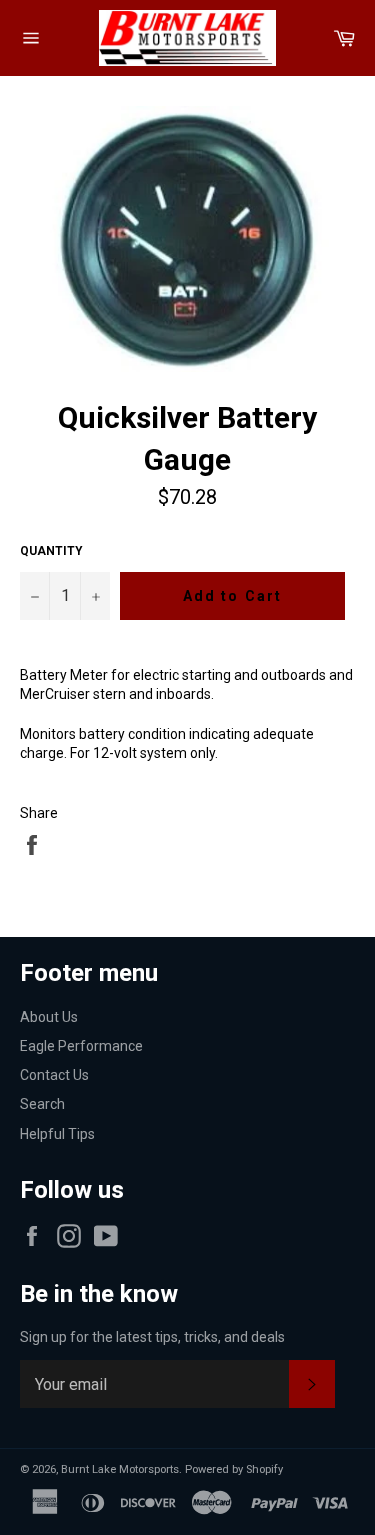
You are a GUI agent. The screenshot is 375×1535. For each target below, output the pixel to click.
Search (42, 1104)
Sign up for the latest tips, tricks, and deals (152, 1337)
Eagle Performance (81, 1046)
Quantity (51, 551)
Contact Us (54, 1075)
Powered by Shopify (234, 1469)
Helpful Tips (57, 1134)
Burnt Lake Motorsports (120, 1469)
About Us (49, 1017)
